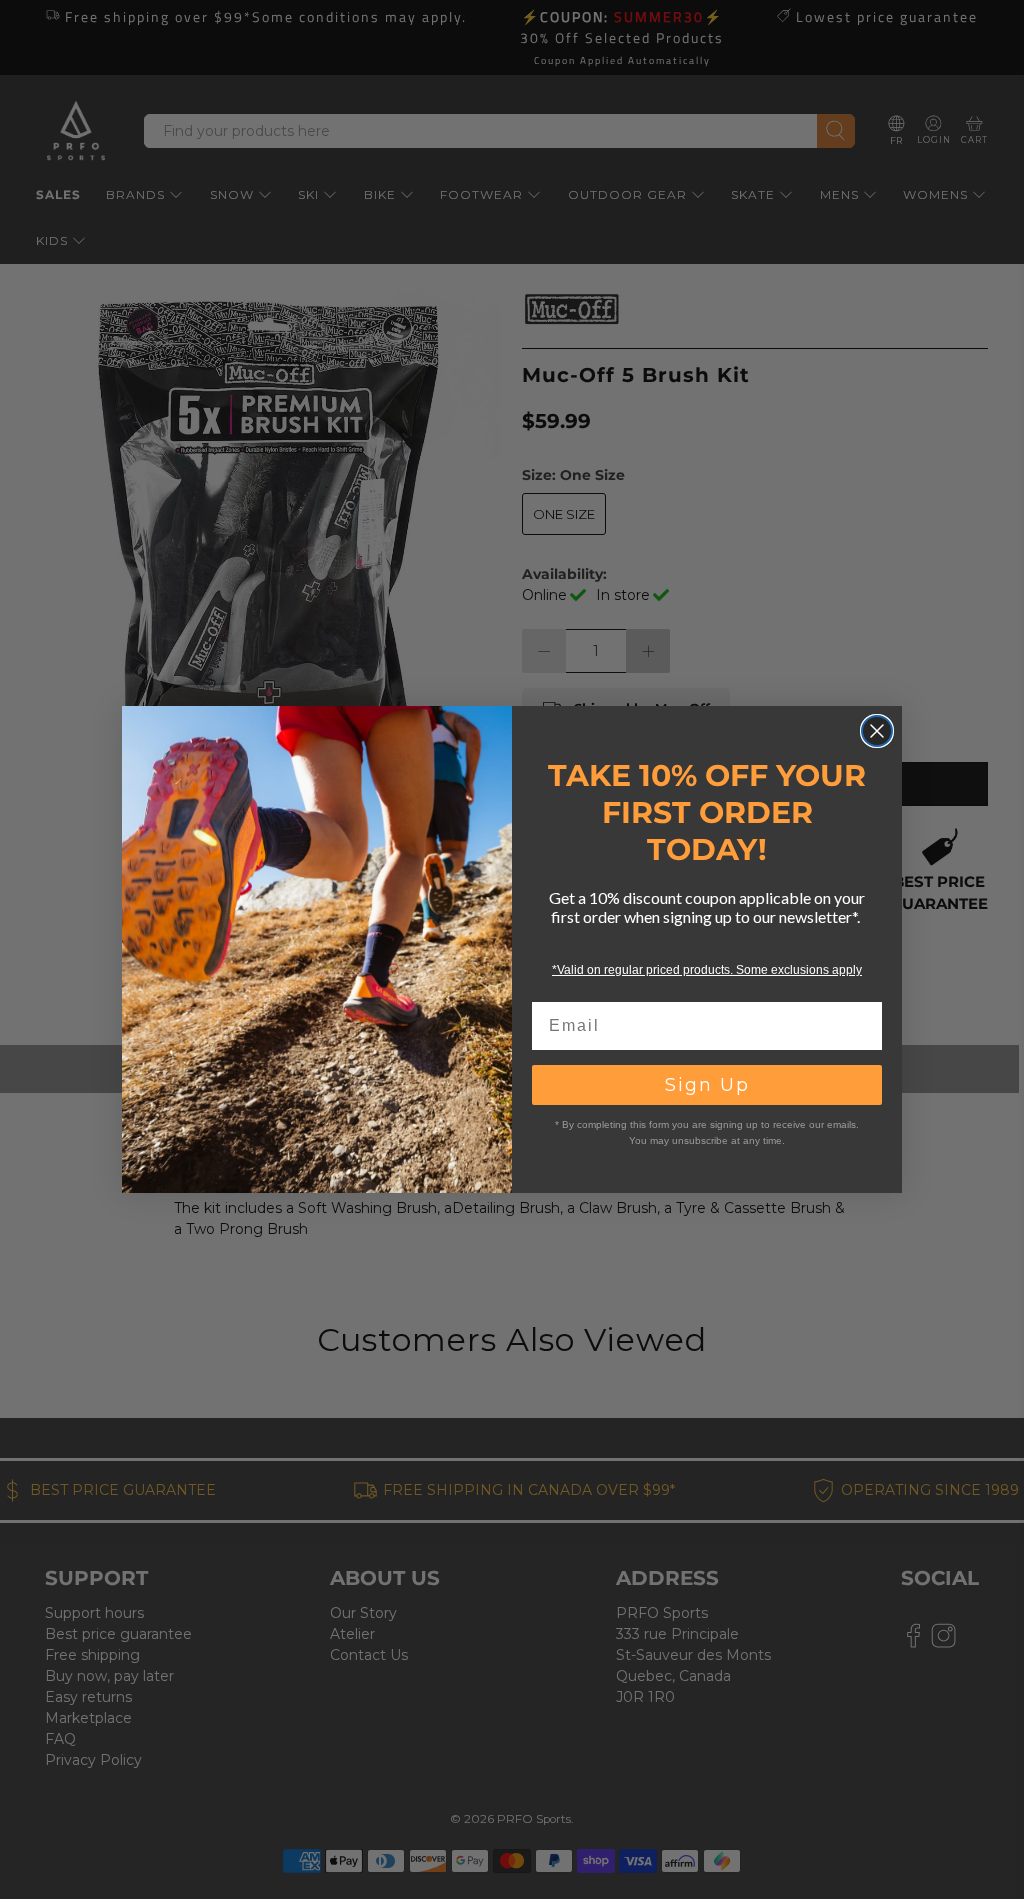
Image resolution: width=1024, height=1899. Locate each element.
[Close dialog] (877, 731)
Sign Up (707, 1085)
